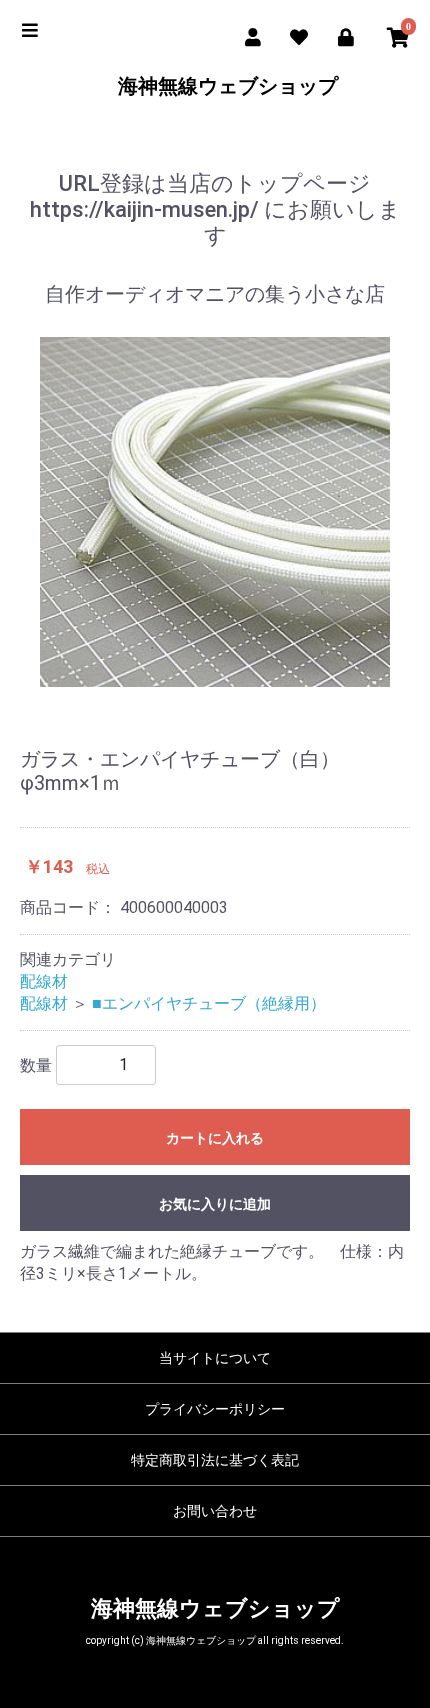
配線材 (44, 981)
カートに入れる (215, 1138)
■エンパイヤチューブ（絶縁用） (209, 1003)
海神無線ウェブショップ (215, 86)
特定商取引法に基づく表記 (215, 1460)
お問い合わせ (215, 1511)
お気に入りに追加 (215, 1204)
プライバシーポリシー (215, 1409)
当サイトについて (215, 1358)
